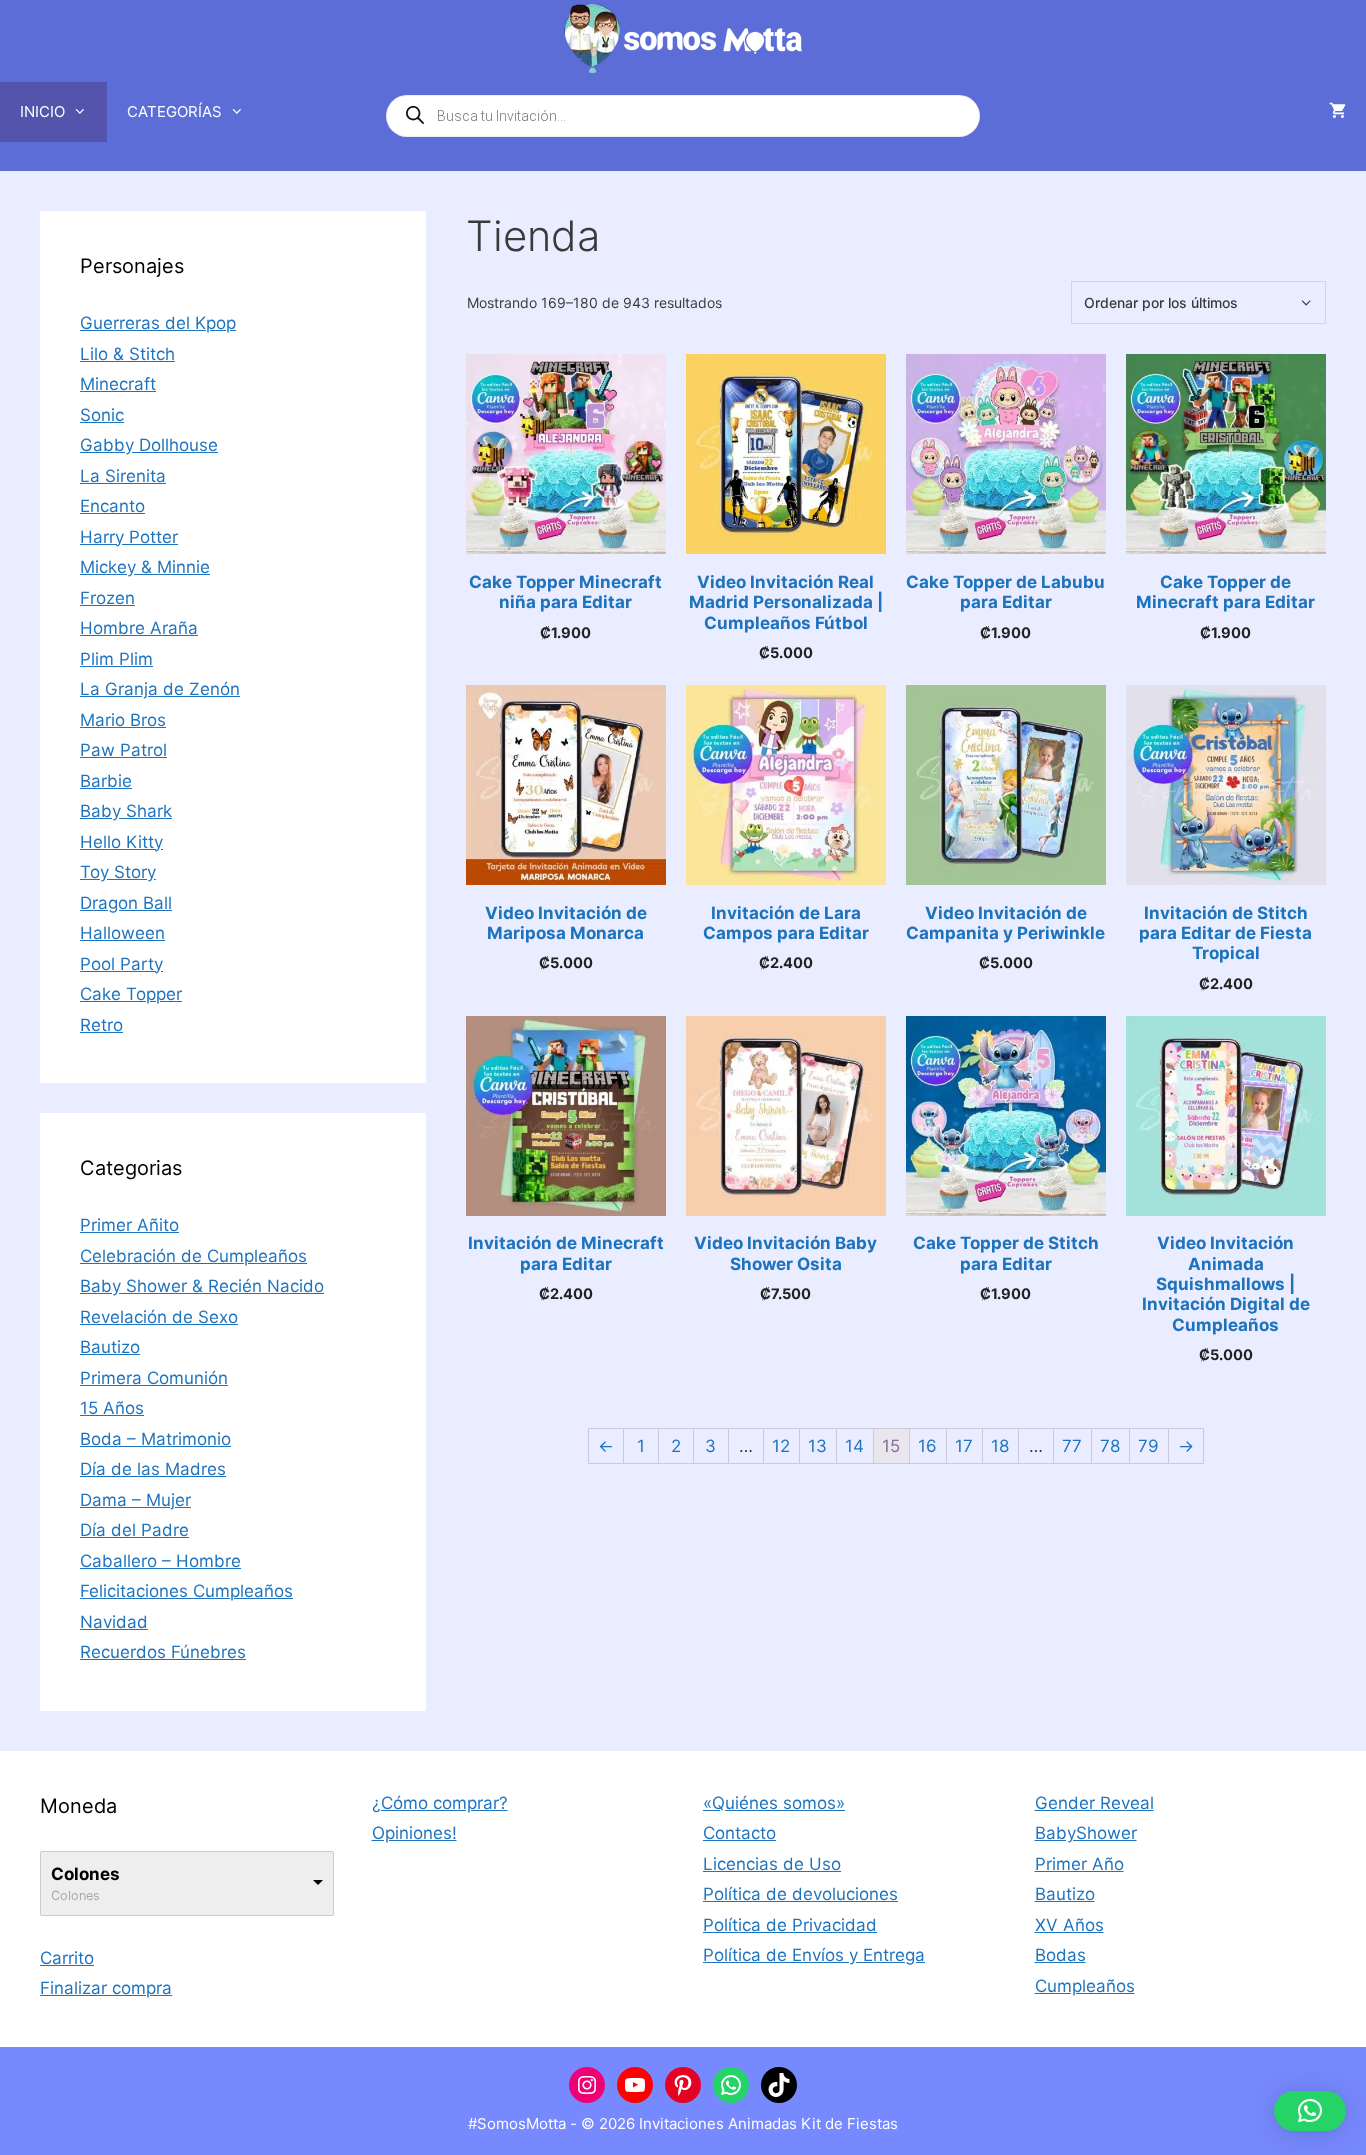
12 (781, 1446)
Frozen (107, 598)
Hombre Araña (139, 628)
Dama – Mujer (135, 1500)
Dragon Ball (126, 903)
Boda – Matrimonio (155, 1439)
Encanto (112, 506)
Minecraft (118, 384)
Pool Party (121, 964)
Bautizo (110, 1347)
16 (927, 1446)
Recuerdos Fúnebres (163, 1652)
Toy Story (118, 872)
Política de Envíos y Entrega (814, 1955)
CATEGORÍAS (174, 111)
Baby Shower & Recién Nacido (202, 1286)
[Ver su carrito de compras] (1337, 112)
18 (1000, 1446)
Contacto (739, 1833)
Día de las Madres (153, 1469)
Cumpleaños (1085, 1986)
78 (1110, 1446)
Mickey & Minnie (145, 567)
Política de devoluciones (800, 1894)
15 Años (112, 1408)
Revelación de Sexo (159, 1317)
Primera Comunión (154, 1378)
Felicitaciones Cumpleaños (186, 1591)
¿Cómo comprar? (440, 1803)
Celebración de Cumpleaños (193, 1256)
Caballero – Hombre (160, 1561)
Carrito (67, 1958)
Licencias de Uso (772, 1864)
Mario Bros (123, 720)
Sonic (102, 415)
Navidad (114, 1622)
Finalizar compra (106, 1988)
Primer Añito (129, 1225)
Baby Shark (126, 811)
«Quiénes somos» (774, 1803)
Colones (85, 1874)
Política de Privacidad (790, 1925)
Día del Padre (134, 1530)
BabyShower (1086, 1833)
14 (854, 1446)
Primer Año (1079, 1864)
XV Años (1069, 1925)
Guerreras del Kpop (158, 323)
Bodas (1060, 1955)
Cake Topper (131, 994)
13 (817, 1446)
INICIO (42, 111)
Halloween (122, 933)
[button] (1310, 2111)
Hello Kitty (121, 842)
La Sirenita (123, 476)
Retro (101, 1025)
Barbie (106, 781)
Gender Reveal (1094, 1803)
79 (1148, 1446)
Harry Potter (129, 537)
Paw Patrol (123, 750)
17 (964, 1446)
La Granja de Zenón (160, 689)
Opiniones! (414, 1833)
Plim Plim (116, 659)
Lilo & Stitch (127, 354)
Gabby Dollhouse (149, 445)
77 (1072, 1446)
